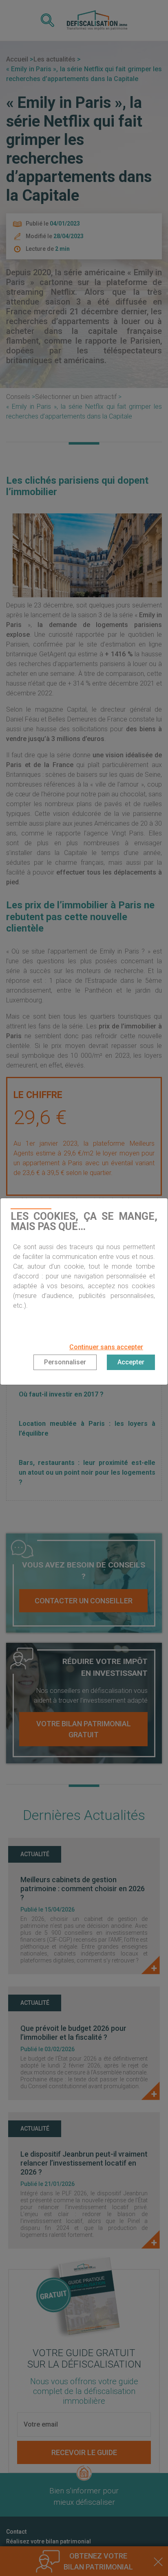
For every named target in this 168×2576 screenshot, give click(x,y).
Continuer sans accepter (106, 1347)
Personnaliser (65, 1362)
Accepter (131, 1362)
